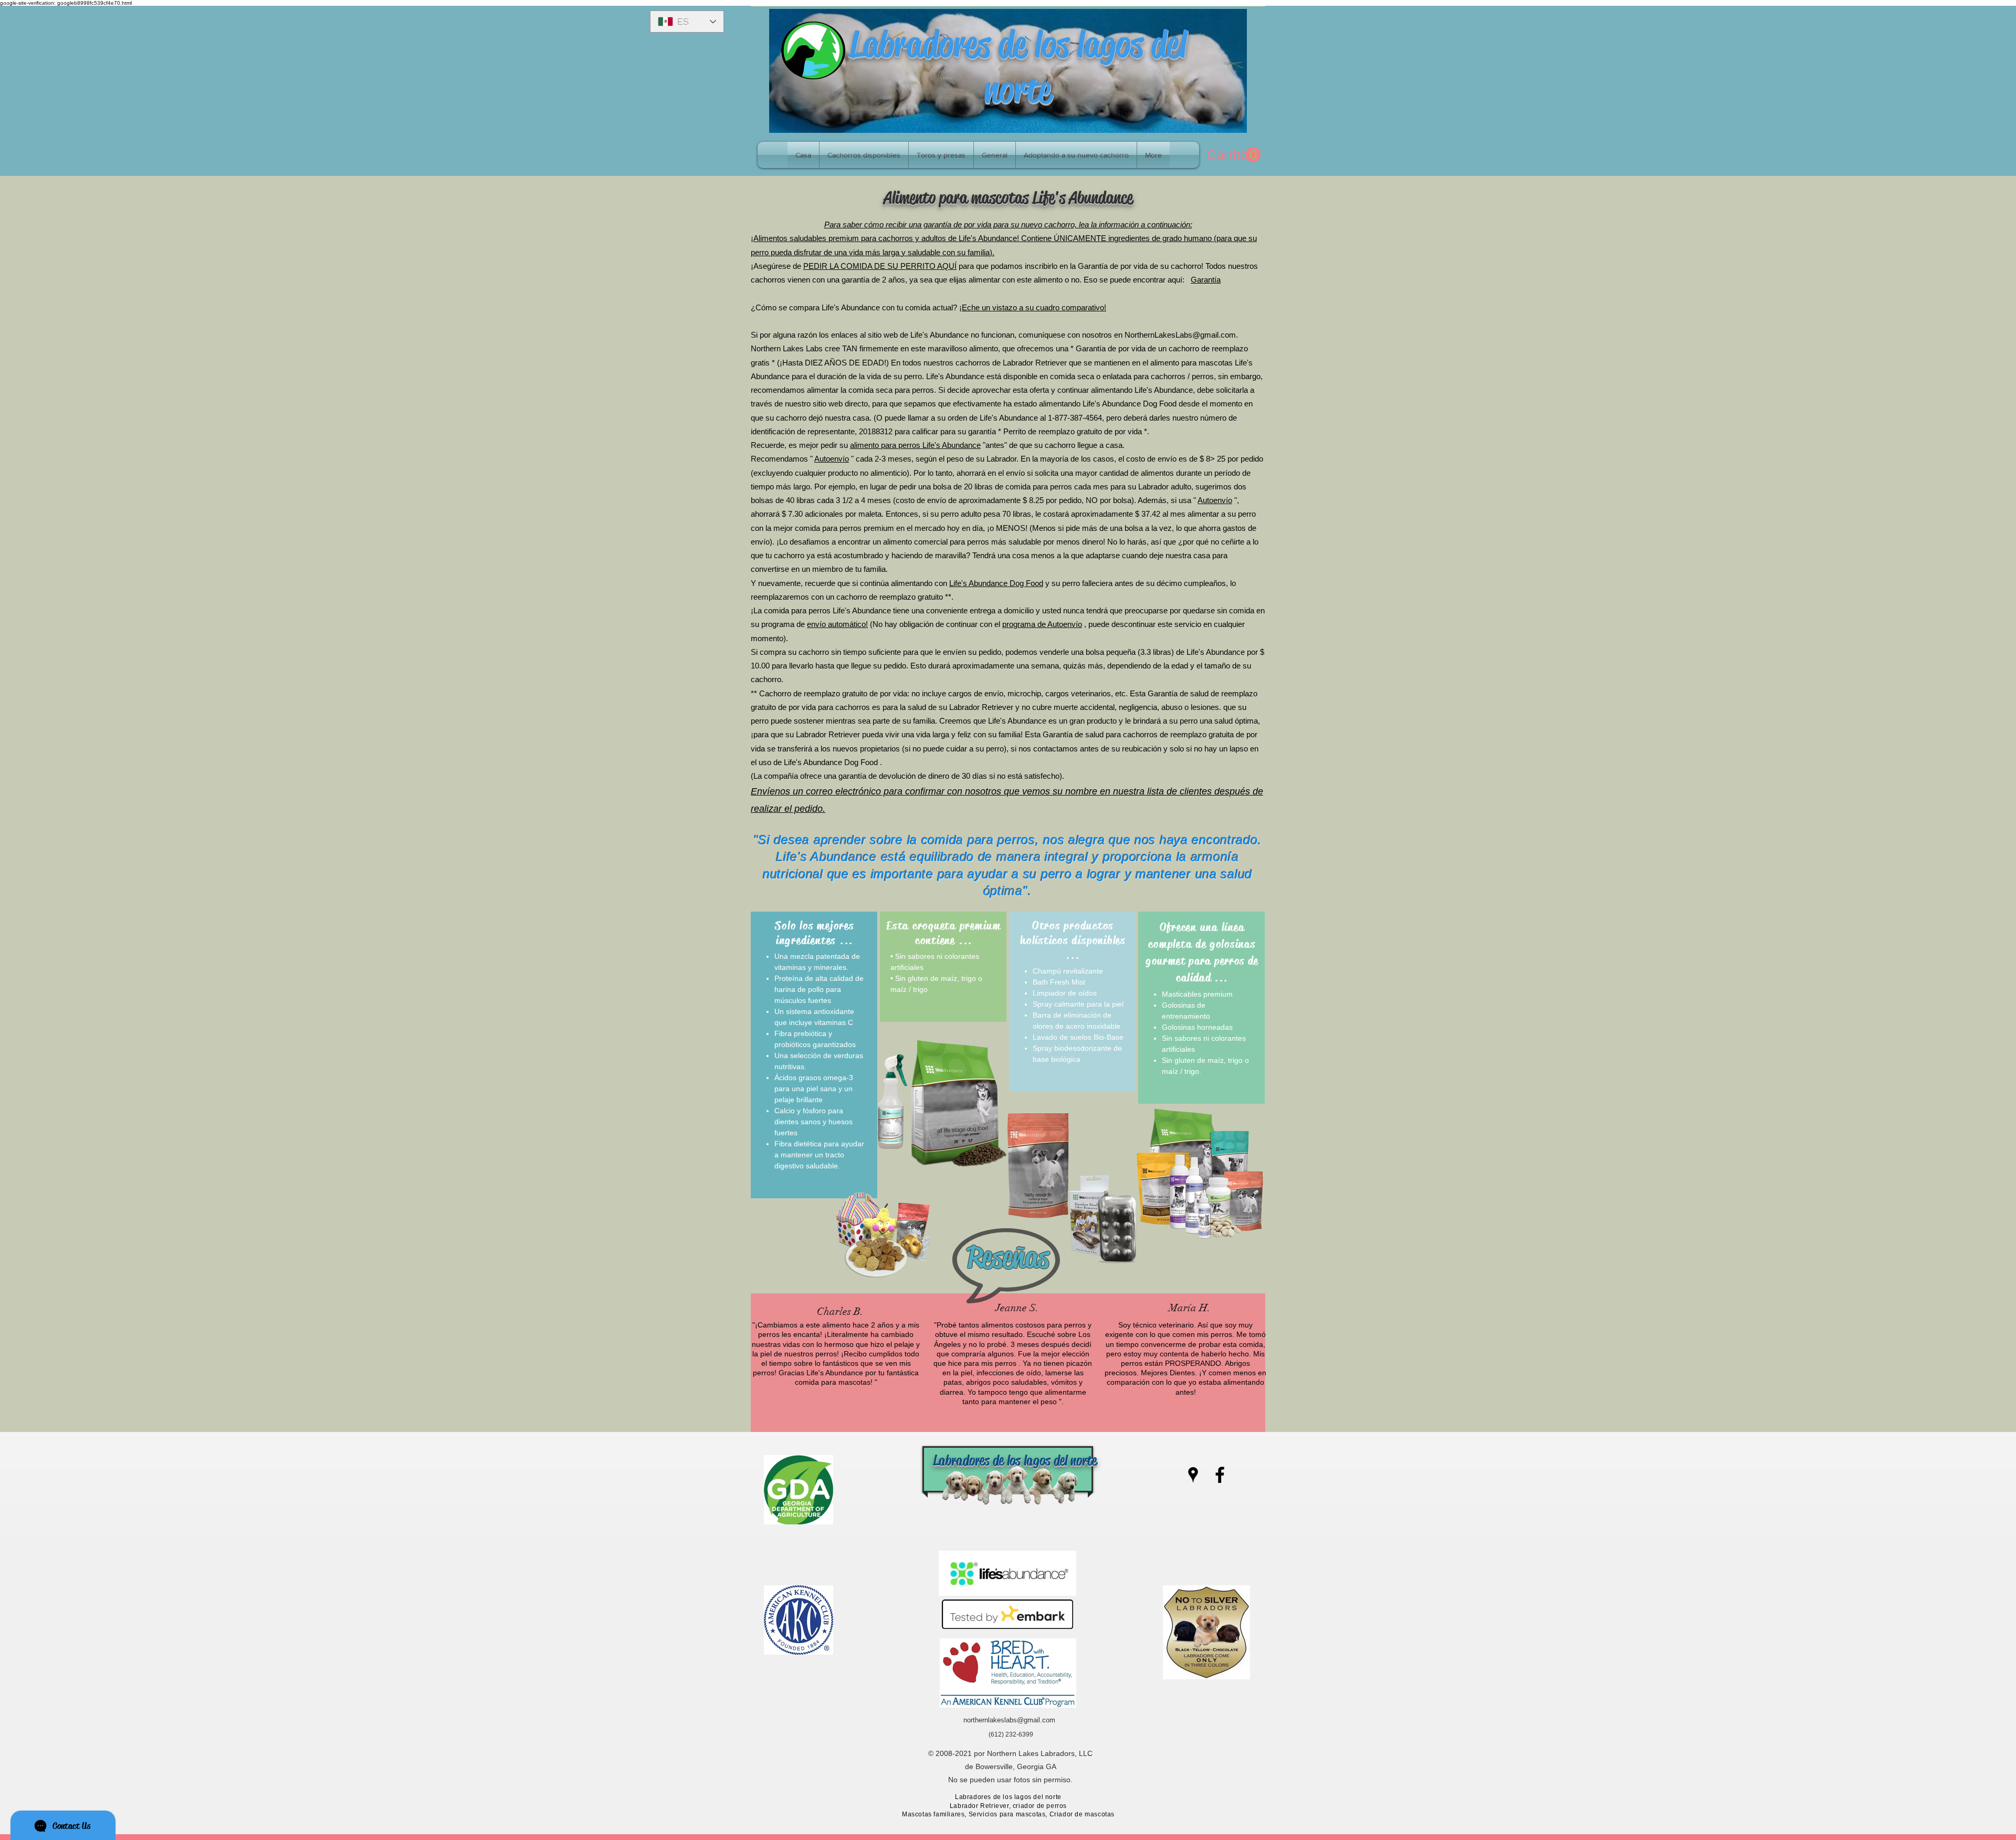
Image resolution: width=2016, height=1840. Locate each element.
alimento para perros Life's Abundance (915, 445)
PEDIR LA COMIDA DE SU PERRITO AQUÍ (880, 266)
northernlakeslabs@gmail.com (1009, 1720)
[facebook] (1220, 1475)
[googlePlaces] (1193, 1475)
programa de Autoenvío (1042, 624)
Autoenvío (832, 459)
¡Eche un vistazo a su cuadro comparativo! (1033, 307)
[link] (1233, 155)
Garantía (1206, 280)
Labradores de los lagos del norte (1018, 67)
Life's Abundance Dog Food (996, 583)
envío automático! (837, 624)
